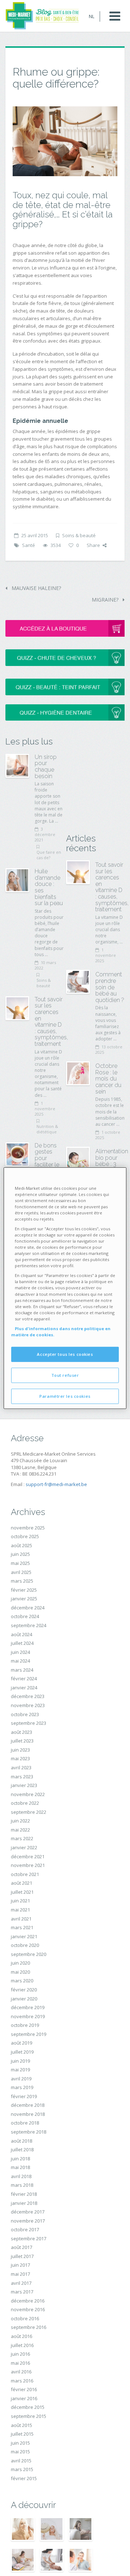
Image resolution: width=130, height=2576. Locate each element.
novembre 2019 (28, 2016)
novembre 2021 (28, 1865)
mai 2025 (20, 1563)
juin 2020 (20, 1963)
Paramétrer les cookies (65, 1396)
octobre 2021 (25, 1874)
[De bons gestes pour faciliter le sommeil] (17, 1154)
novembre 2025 (28, 1528)
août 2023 (21, 1732)
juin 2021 (20, 1901)
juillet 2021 (22, 1892)
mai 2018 (20, 2167)
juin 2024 (20, 1652)
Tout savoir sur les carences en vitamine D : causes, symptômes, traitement (51, 1022)
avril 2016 (21, 2372)
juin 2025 (20, 1554)
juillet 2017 (22, 2256)
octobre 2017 (25, 2229)
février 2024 (24, 1679)
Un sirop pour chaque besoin (46, 767)
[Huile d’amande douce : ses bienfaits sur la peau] (17, 880)
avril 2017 (21, 2283)
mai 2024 (20, 1661)
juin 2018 (20, 2159)
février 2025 (24, 1590)
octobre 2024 (25, 1616)
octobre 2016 (25, 2318)
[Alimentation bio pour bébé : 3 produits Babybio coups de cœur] (78, 1159)
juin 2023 (20, 1750)
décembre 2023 (28, 1696)
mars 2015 (22, 2469)
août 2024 (21, 1634)
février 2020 (24, 1990)
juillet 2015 (22, 2434)
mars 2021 (22, 1927)
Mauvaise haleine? (36, 588)
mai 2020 (20, 1972)
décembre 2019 (28, 2007)
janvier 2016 (24, 2398)
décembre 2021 (28, 1856)
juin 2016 (20, 2354)
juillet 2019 (22, 2052)
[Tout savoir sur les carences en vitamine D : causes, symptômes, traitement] (17, 1008)
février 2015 (24, 2478)
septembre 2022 (29, 1812)
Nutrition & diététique (47, 1129)
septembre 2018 (29, 2132)
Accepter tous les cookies (65, 1354)
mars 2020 (22, 1981)
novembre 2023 (28, 1705)
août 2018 (21, 2141)
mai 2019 (20, 2070)
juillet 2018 (22, 2150)
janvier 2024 (24, 1688)
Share (93, 545)
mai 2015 (20, 2452)
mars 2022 (22, 1838)
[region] (65, 1288)
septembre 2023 (29, 1723)
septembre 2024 (29, 1625)
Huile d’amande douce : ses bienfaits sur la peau (49, 887)
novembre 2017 (28, 2221)
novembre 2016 (28, 2309)
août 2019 (21, 2043)
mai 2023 (20, 1758)
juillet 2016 (22, 2345)
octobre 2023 (25, 1714)
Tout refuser (65, 1375)
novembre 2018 (28, 2114)
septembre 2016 (29, 2327)
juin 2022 (20, 1821)
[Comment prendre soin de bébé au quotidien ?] (78, 982)
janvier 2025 (24, 1599)
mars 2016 (22, 2381)
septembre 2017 (29, 2238)
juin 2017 (20, 2265)
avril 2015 (21, 2461)
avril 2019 (21, 2079)
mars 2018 (22, 2185)
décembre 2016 (28, 2301)
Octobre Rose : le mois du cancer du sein (108, 1079)
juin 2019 (20, 2061)
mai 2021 (20, 1910)
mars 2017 (22, 2292)
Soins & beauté (79, 535)
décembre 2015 (28, 2407)
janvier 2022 (24, 1847)
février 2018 (24, 2194)
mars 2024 (22, 1670)
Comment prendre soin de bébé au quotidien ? (110, 987)
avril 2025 (21, 1572)
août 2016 (21, 2336)
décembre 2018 (28, 2105)
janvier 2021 (24, 1936)
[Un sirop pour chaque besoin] (17, 766)
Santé (29, 545)
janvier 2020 (24, 1999)
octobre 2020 (25, 1945)
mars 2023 (22, 1777)
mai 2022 (20, 1830)
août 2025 (21, 1545)
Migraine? (106, 600)
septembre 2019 (29, 2034)
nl (92, 16)
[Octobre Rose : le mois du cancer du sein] (78, 1073)
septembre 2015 (29, 2416)
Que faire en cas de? (49, 855)
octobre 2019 (25, 2025)
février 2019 (24, 2096)
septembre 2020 (29, 1954)
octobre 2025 (25, 1536)
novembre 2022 (28, 1794)
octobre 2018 (25, 2123)
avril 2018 (21, 2176)
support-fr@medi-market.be (56, 1484)
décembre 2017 (28, 2212)
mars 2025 (22, 1581)
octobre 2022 (25, 1803)
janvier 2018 (24, 2203)
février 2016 (24, 2389)
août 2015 (21, 2425)
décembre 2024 (28, 1608)
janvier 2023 (24, 1785)
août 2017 (21, 2247)
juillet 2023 (22, 1741)
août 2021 (21, 1883)
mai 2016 (20, 2363)
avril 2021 (21, 1919)
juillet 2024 (22, 1643)
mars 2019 (22, 2087)
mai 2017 (20, 2274)
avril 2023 (21, 1767)
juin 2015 (20, 2443)
